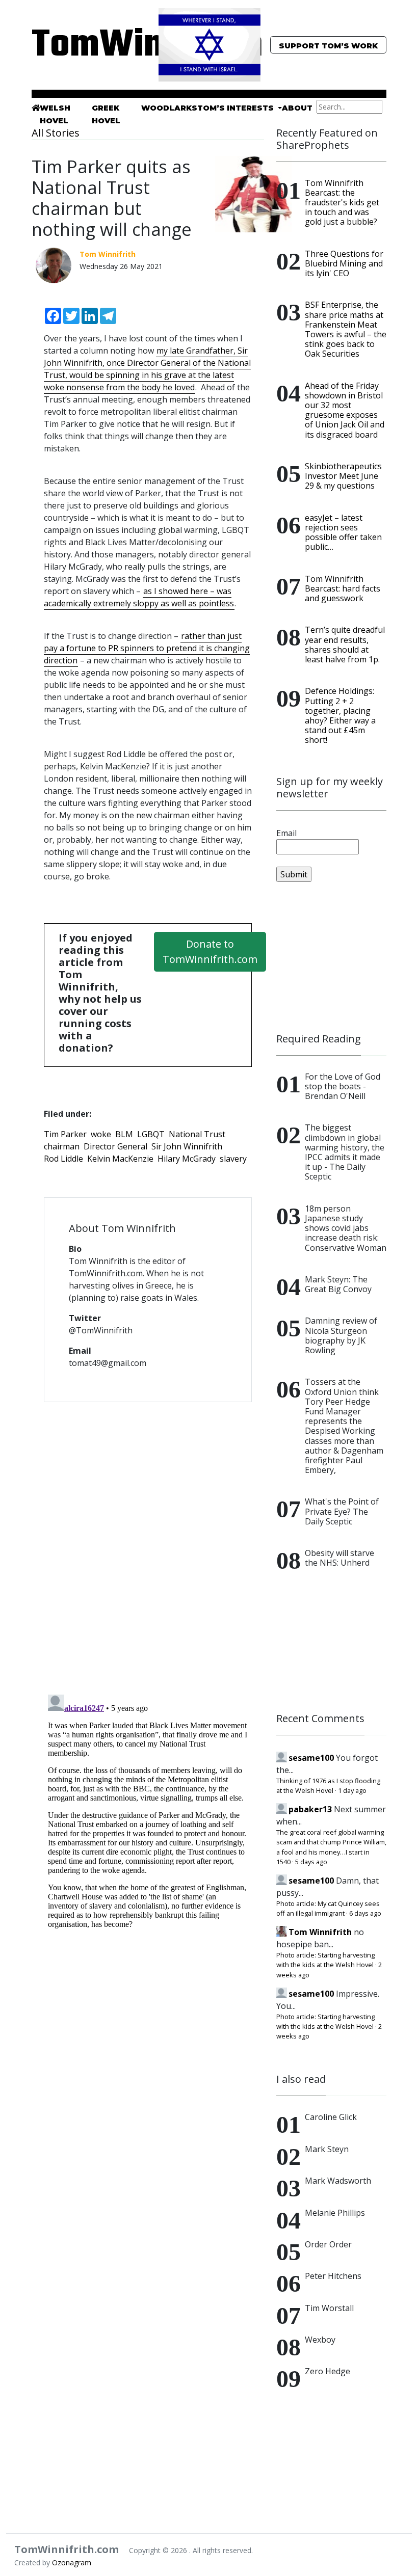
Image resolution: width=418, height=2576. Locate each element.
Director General (115, 1146)
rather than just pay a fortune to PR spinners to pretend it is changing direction (147, 648)
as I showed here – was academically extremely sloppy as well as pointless (139, 597)
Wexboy (320, 2340)
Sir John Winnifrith (187, 1146)
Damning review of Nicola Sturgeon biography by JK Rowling (341, 1335)
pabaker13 (310, 1809)
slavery (233, 1159)
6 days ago (365, 1913)
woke (101, 1134)
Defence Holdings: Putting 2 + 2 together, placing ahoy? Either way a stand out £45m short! (340, 715)
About (297, 108)
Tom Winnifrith (320, 1932)
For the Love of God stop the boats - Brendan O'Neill (343, 1086)
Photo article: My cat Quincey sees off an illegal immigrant (328, 1908)
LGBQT (151, 1134)
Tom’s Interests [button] (237, 108)
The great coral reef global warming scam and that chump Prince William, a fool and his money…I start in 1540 (331, 1847)
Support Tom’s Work (328, 46)
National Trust (197, 1134)
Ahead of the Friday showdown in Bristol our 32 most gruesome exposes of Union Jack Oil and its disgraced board (345, 410)
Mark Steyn (327, 2149)
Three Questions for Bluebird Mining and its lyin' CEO (344, 263)
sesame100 (311, 1758)
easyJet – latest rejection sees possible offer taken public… (343, 532)
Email (286, 833)
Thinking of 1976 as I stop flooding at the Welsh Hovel (328, 1786)
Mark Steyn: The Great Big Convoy (338, 1284)
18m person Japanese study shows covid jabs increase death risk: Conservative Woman (346, 1228)
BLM (124, 1134)
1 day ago (352, 1790)
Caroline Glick (331, 2117)
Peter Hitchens (333, 2276)
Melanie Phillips (335, 2213)
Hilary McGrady (187, 1159)
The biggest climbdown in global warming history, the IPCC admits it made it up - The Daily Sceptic (345, 1152)
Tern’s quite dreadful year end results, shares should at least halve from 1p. (345, 645)
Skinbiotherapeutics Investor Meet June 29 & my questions (343, 476)
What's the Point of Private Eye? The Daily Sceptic (342, 1511)
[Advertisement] (331, 957)
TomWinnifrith (87, 46)
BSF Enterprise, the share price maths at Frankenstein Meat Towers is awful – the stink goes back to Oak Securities (346, 329)
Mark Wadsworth (338, 2181)
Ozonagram (72, 2562)
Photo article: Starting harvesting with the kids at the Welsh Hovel (325, 1960)
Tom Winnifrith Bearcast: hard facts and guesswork (343, 588)
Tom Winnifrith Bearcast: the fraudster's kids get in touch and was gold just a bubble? (342, 203)
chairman (62, 1146)
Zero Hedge (328, 2371)
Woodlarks (169, 108)
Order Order (328, 2244)
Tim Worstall (329, 2308)
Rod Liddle (63, 1159)
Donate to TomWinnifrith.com (210, 951)
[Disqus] (148, 1542)
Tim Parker (65, 1134)
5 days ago (311, 1862)
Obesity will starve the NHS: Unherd (339, 1558)
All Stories (56, 133)
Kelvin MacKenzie (120, 1159)
